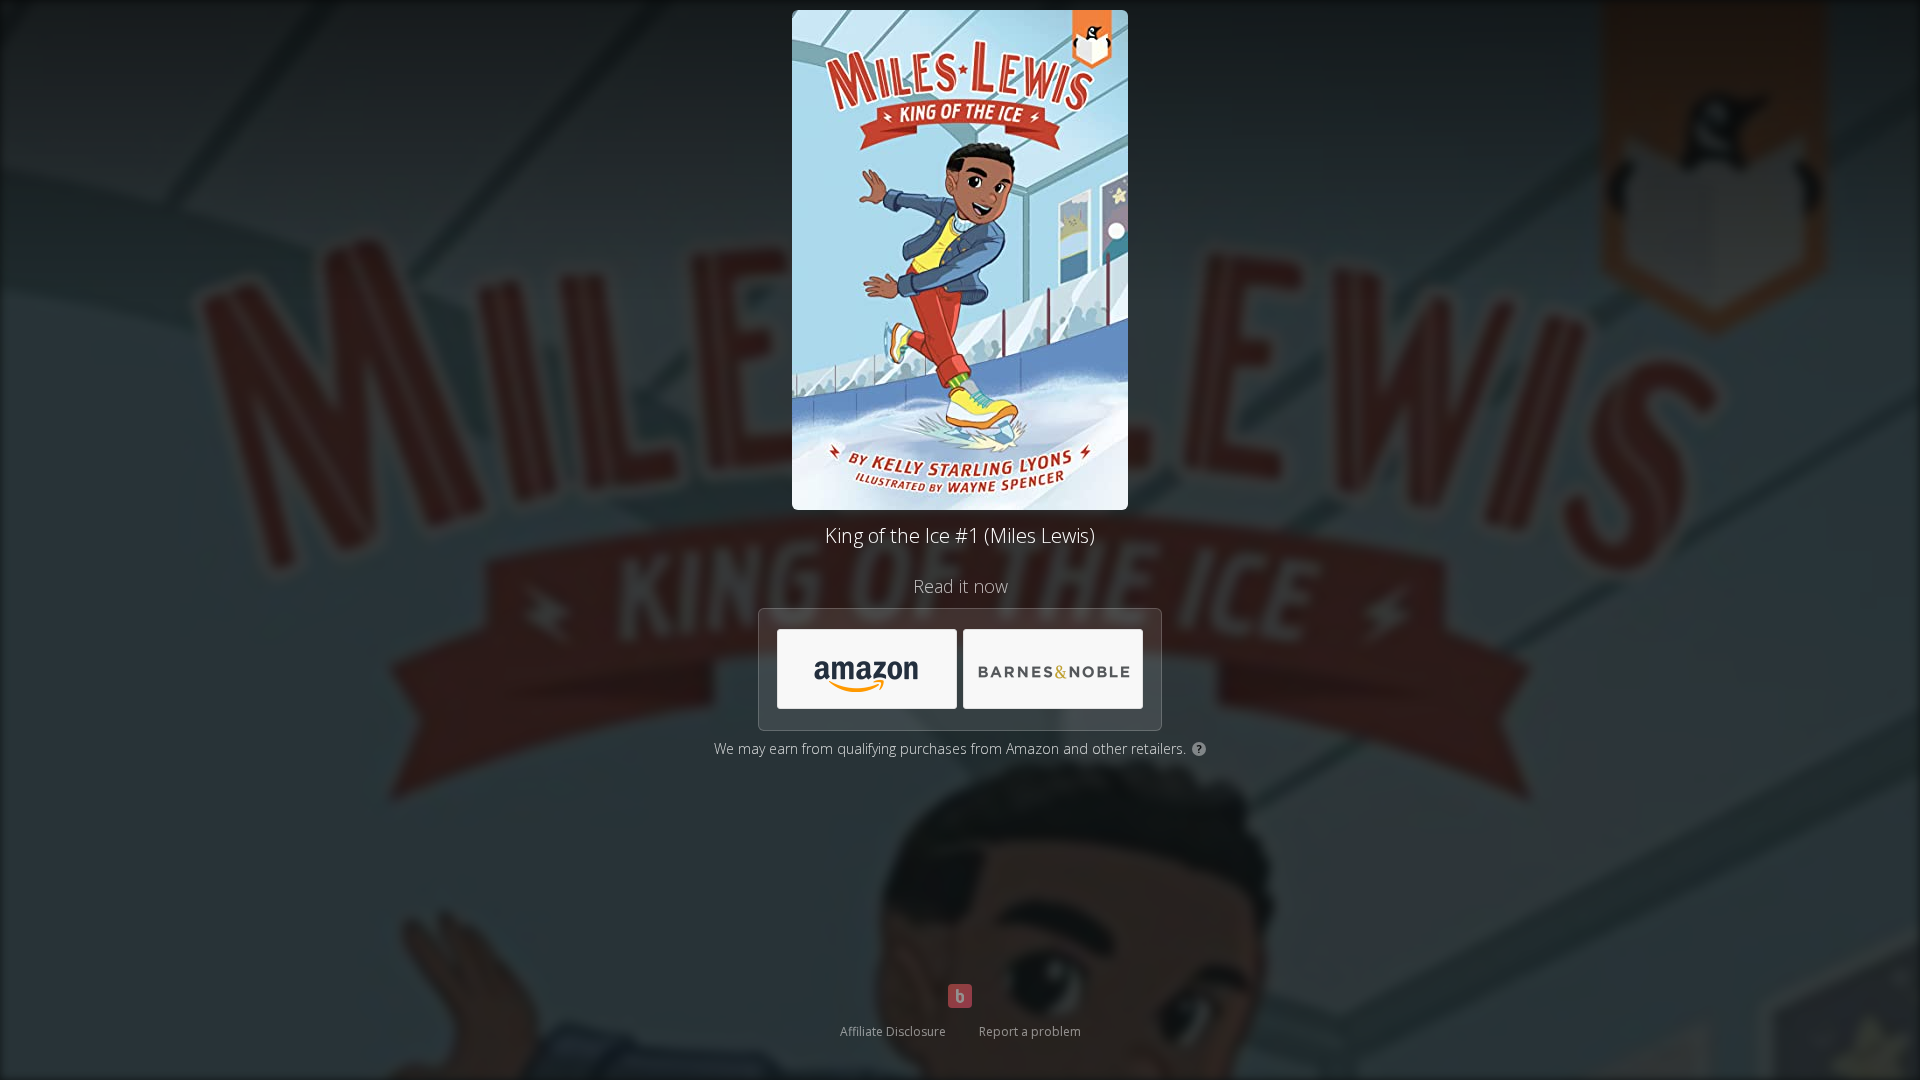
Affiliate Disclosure (893, 1031)
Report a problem (1030, 1031)
